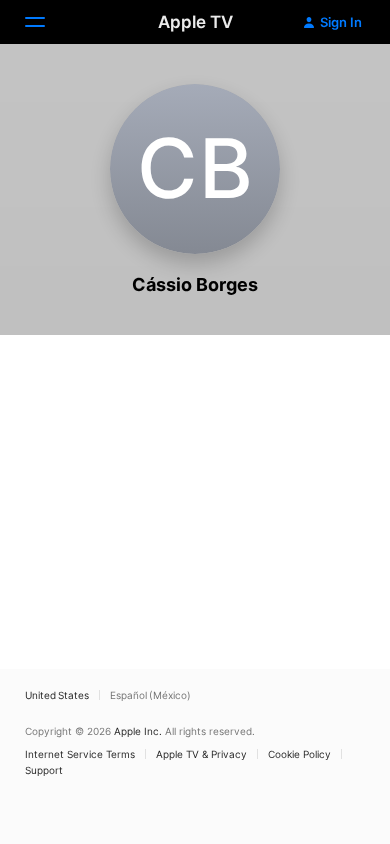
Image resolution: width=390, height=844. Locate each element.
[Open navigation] (47, 22)
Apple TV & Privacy (201, 754)
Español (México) (150, 695)
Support (44, 770)
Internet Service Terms (80, 754)
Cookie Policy (299, 754)
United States (57, 695)
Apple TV (195, 22)
